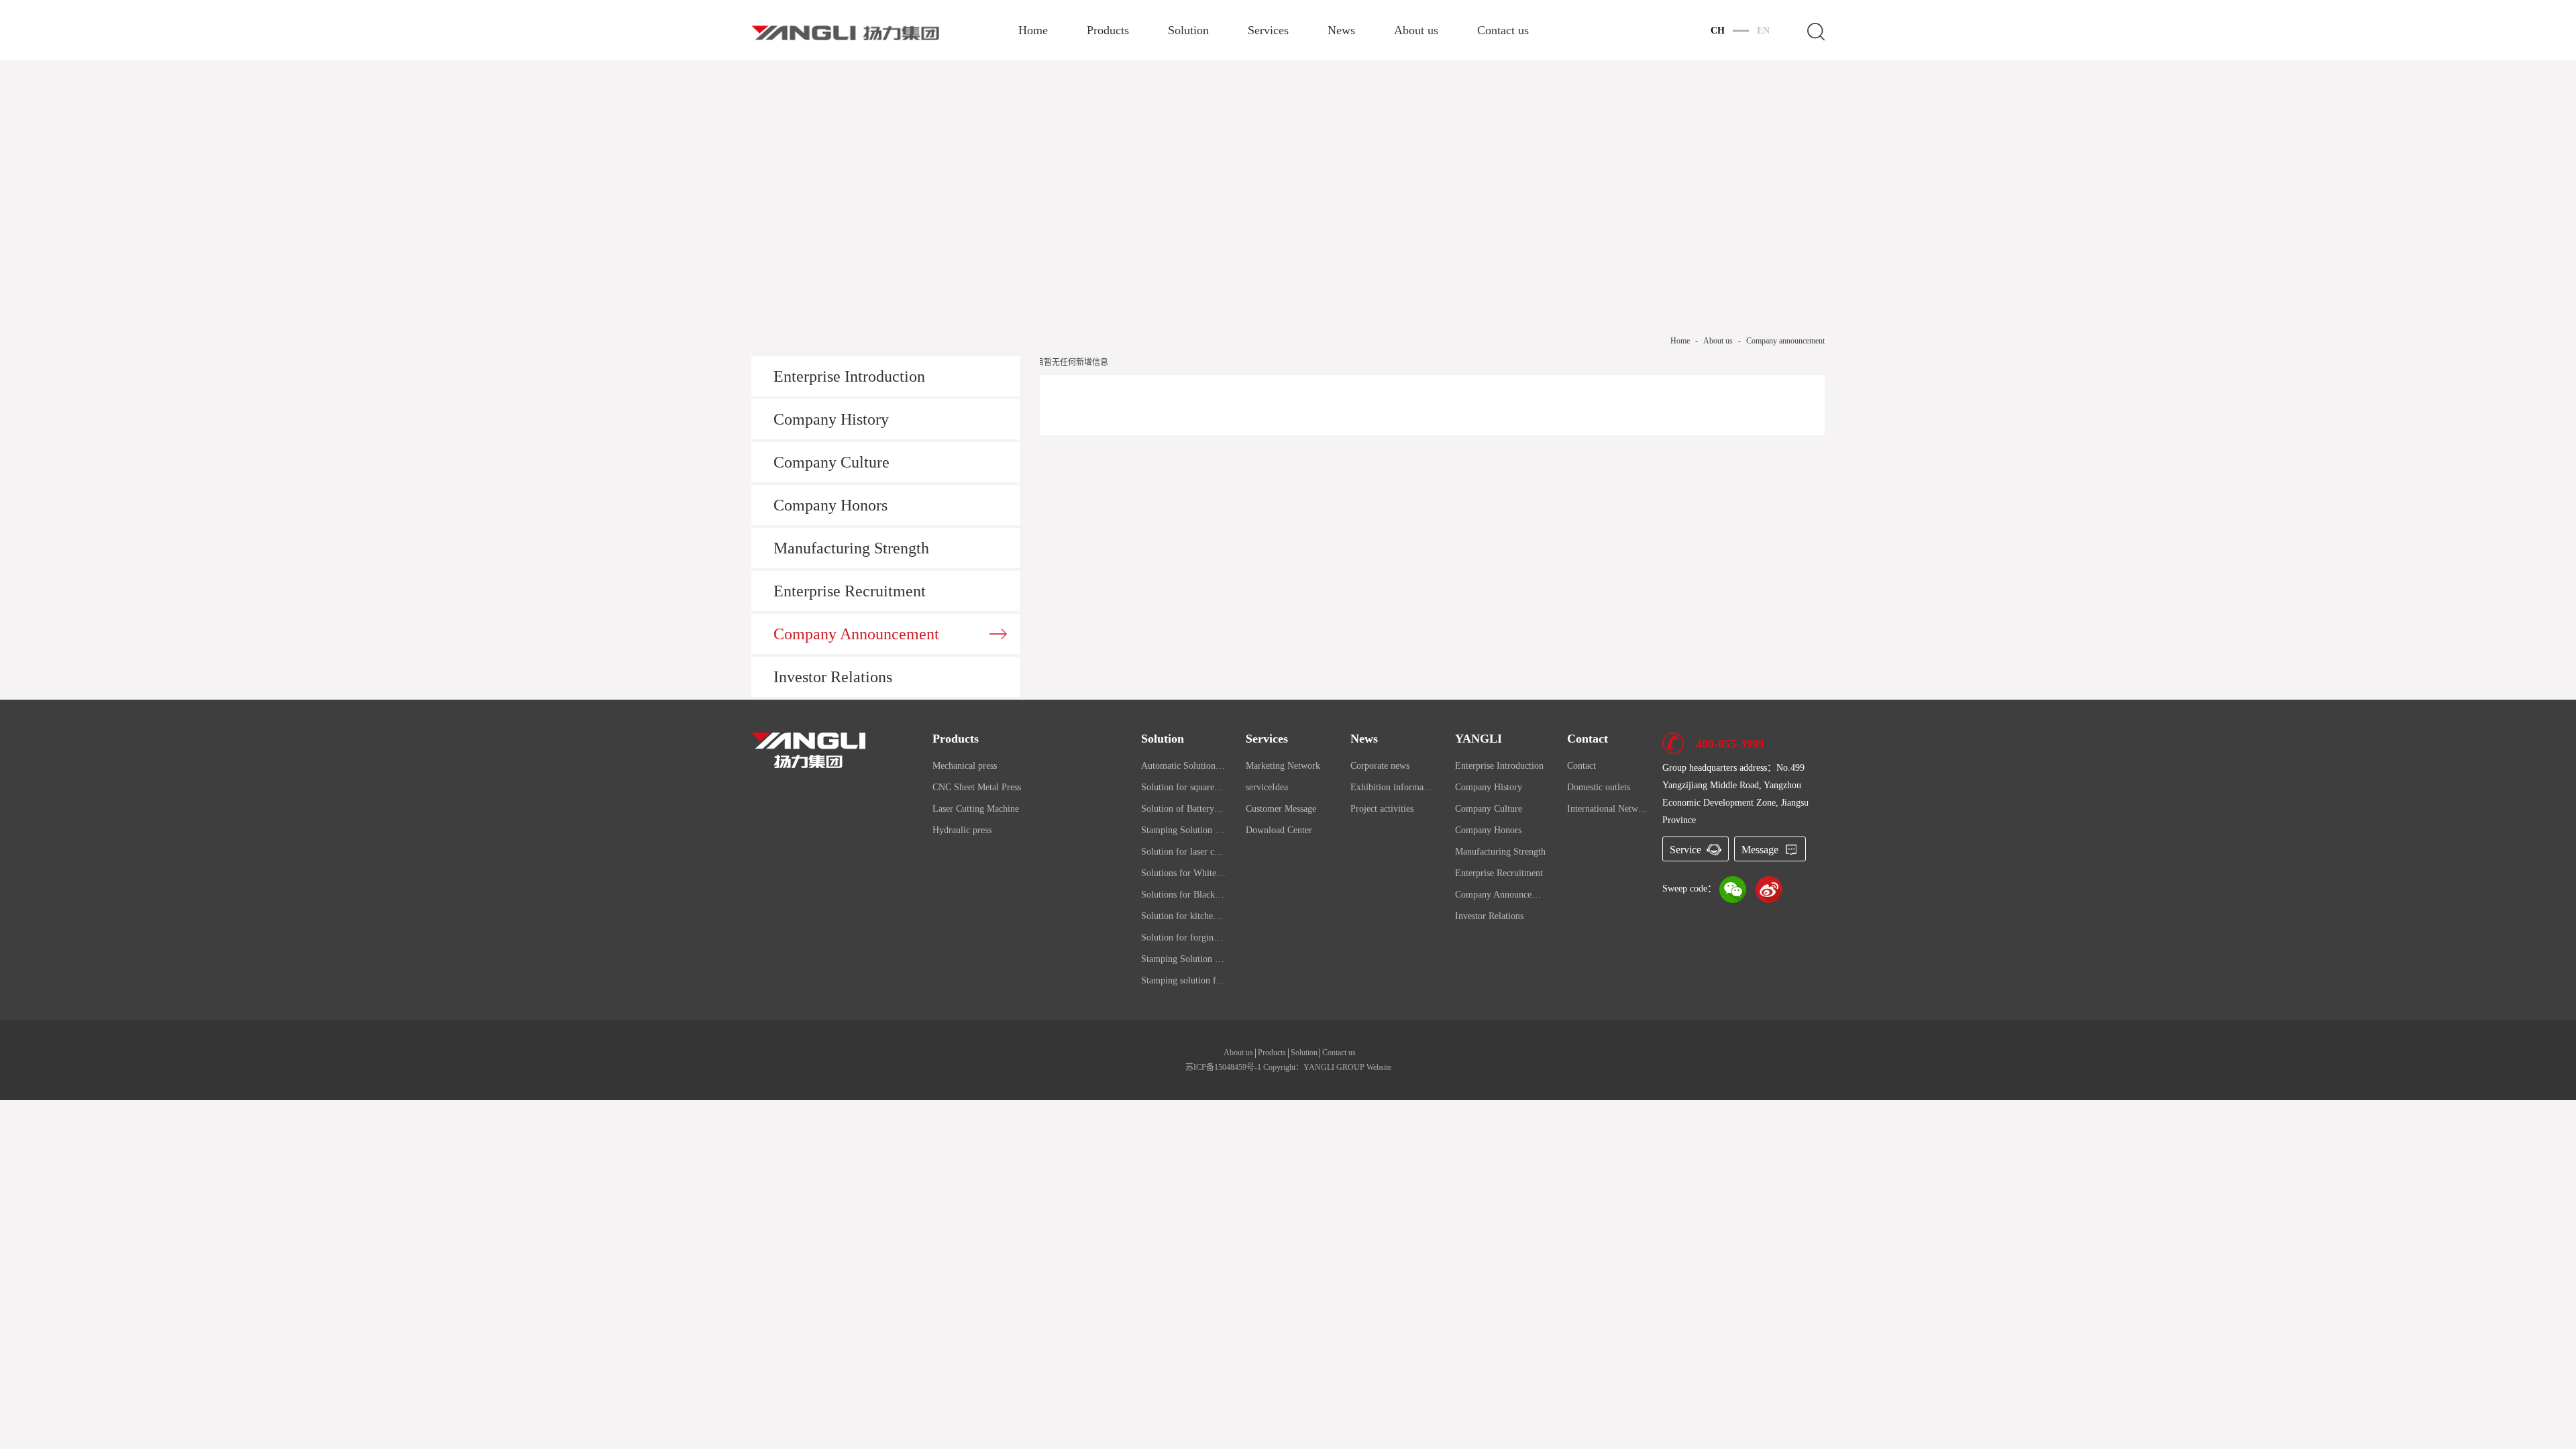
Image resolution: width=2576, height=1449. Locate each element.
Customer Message (1281, 809)
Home (1033, 31)
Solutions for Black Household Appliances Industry (1183, 895)
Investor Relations (833, 677)
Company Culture (831, 462)
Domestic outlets (1599, 787)
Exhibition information (1393, 787)
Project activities (1382, 809)
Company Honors (830, 505)
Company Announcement (856, 634)
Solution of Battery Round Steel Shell (1183, 809)
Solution (1188, 31)
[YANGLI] (845, 32)
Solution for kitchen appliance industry (1183, 916)
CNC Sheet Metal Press (977, 787)
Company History (831, 419)
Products (1108, 31)
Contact (1581, 766)
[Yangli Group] (808, 749)
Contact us (1503, 31)
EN (1763, 31)
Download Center (1279, 830)
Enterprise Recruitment (850, 591)
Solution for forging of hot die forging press (1183, 937)
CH (1718, 31)
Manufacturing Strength (851, 548)
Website (1379, 1067)
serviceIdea (1267, 787)
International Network (1608, 809)
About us (1416, 31)
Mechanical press (965, 766)
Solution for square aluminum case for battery (1183, 787)
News (1341, 31)
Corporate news (1380, 766)
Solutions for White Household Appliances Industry (1183, 873)
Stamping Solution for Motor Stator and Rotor (1183, 830)
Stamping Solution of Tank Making (1183, 959)
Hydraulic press (962, 830)
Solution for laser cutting (1183, 852)
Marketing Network (1283, 766)
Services (1268, 31)
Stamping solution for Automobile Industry (1183, 980)
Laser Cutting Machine (976, 809)
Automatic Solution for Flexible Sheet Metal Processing (1183, 766)
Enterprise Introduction (849, 376)
